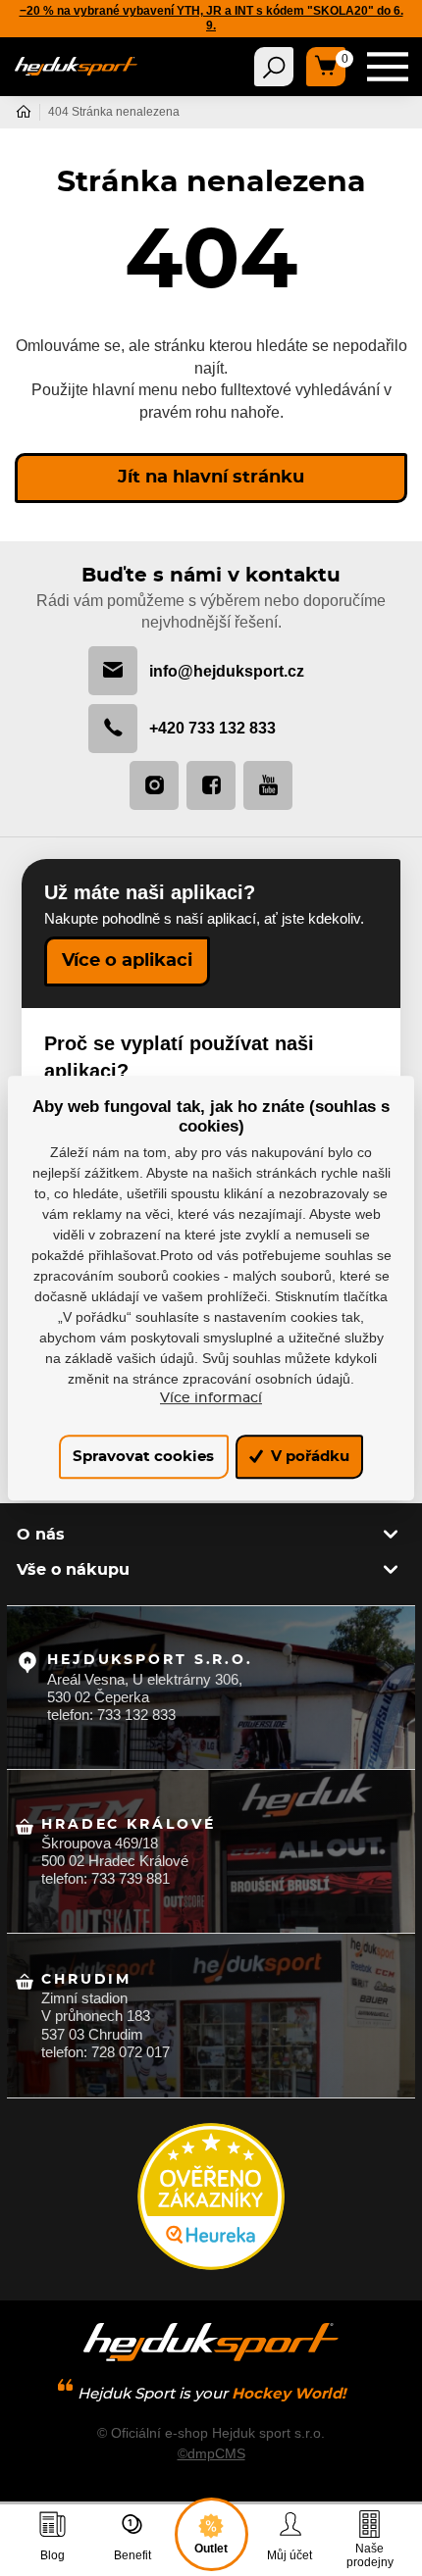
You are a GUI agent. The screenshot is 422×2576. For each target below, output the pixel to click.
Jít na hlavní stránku (211, 478)
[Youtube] (268, 785)
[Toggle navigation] (274, 67)
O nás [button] (41, 1535)
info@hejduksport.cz (227, 671)
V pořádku (308, 1457)
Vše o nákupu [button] (73, 1570)
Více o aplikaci (127, 961)
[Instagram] (154, 785)
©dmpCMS (211, 2453)
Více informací (211, 1398)
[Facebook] (211, 785)
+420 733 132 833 (212, 728)
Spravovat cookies (143, 1457)
